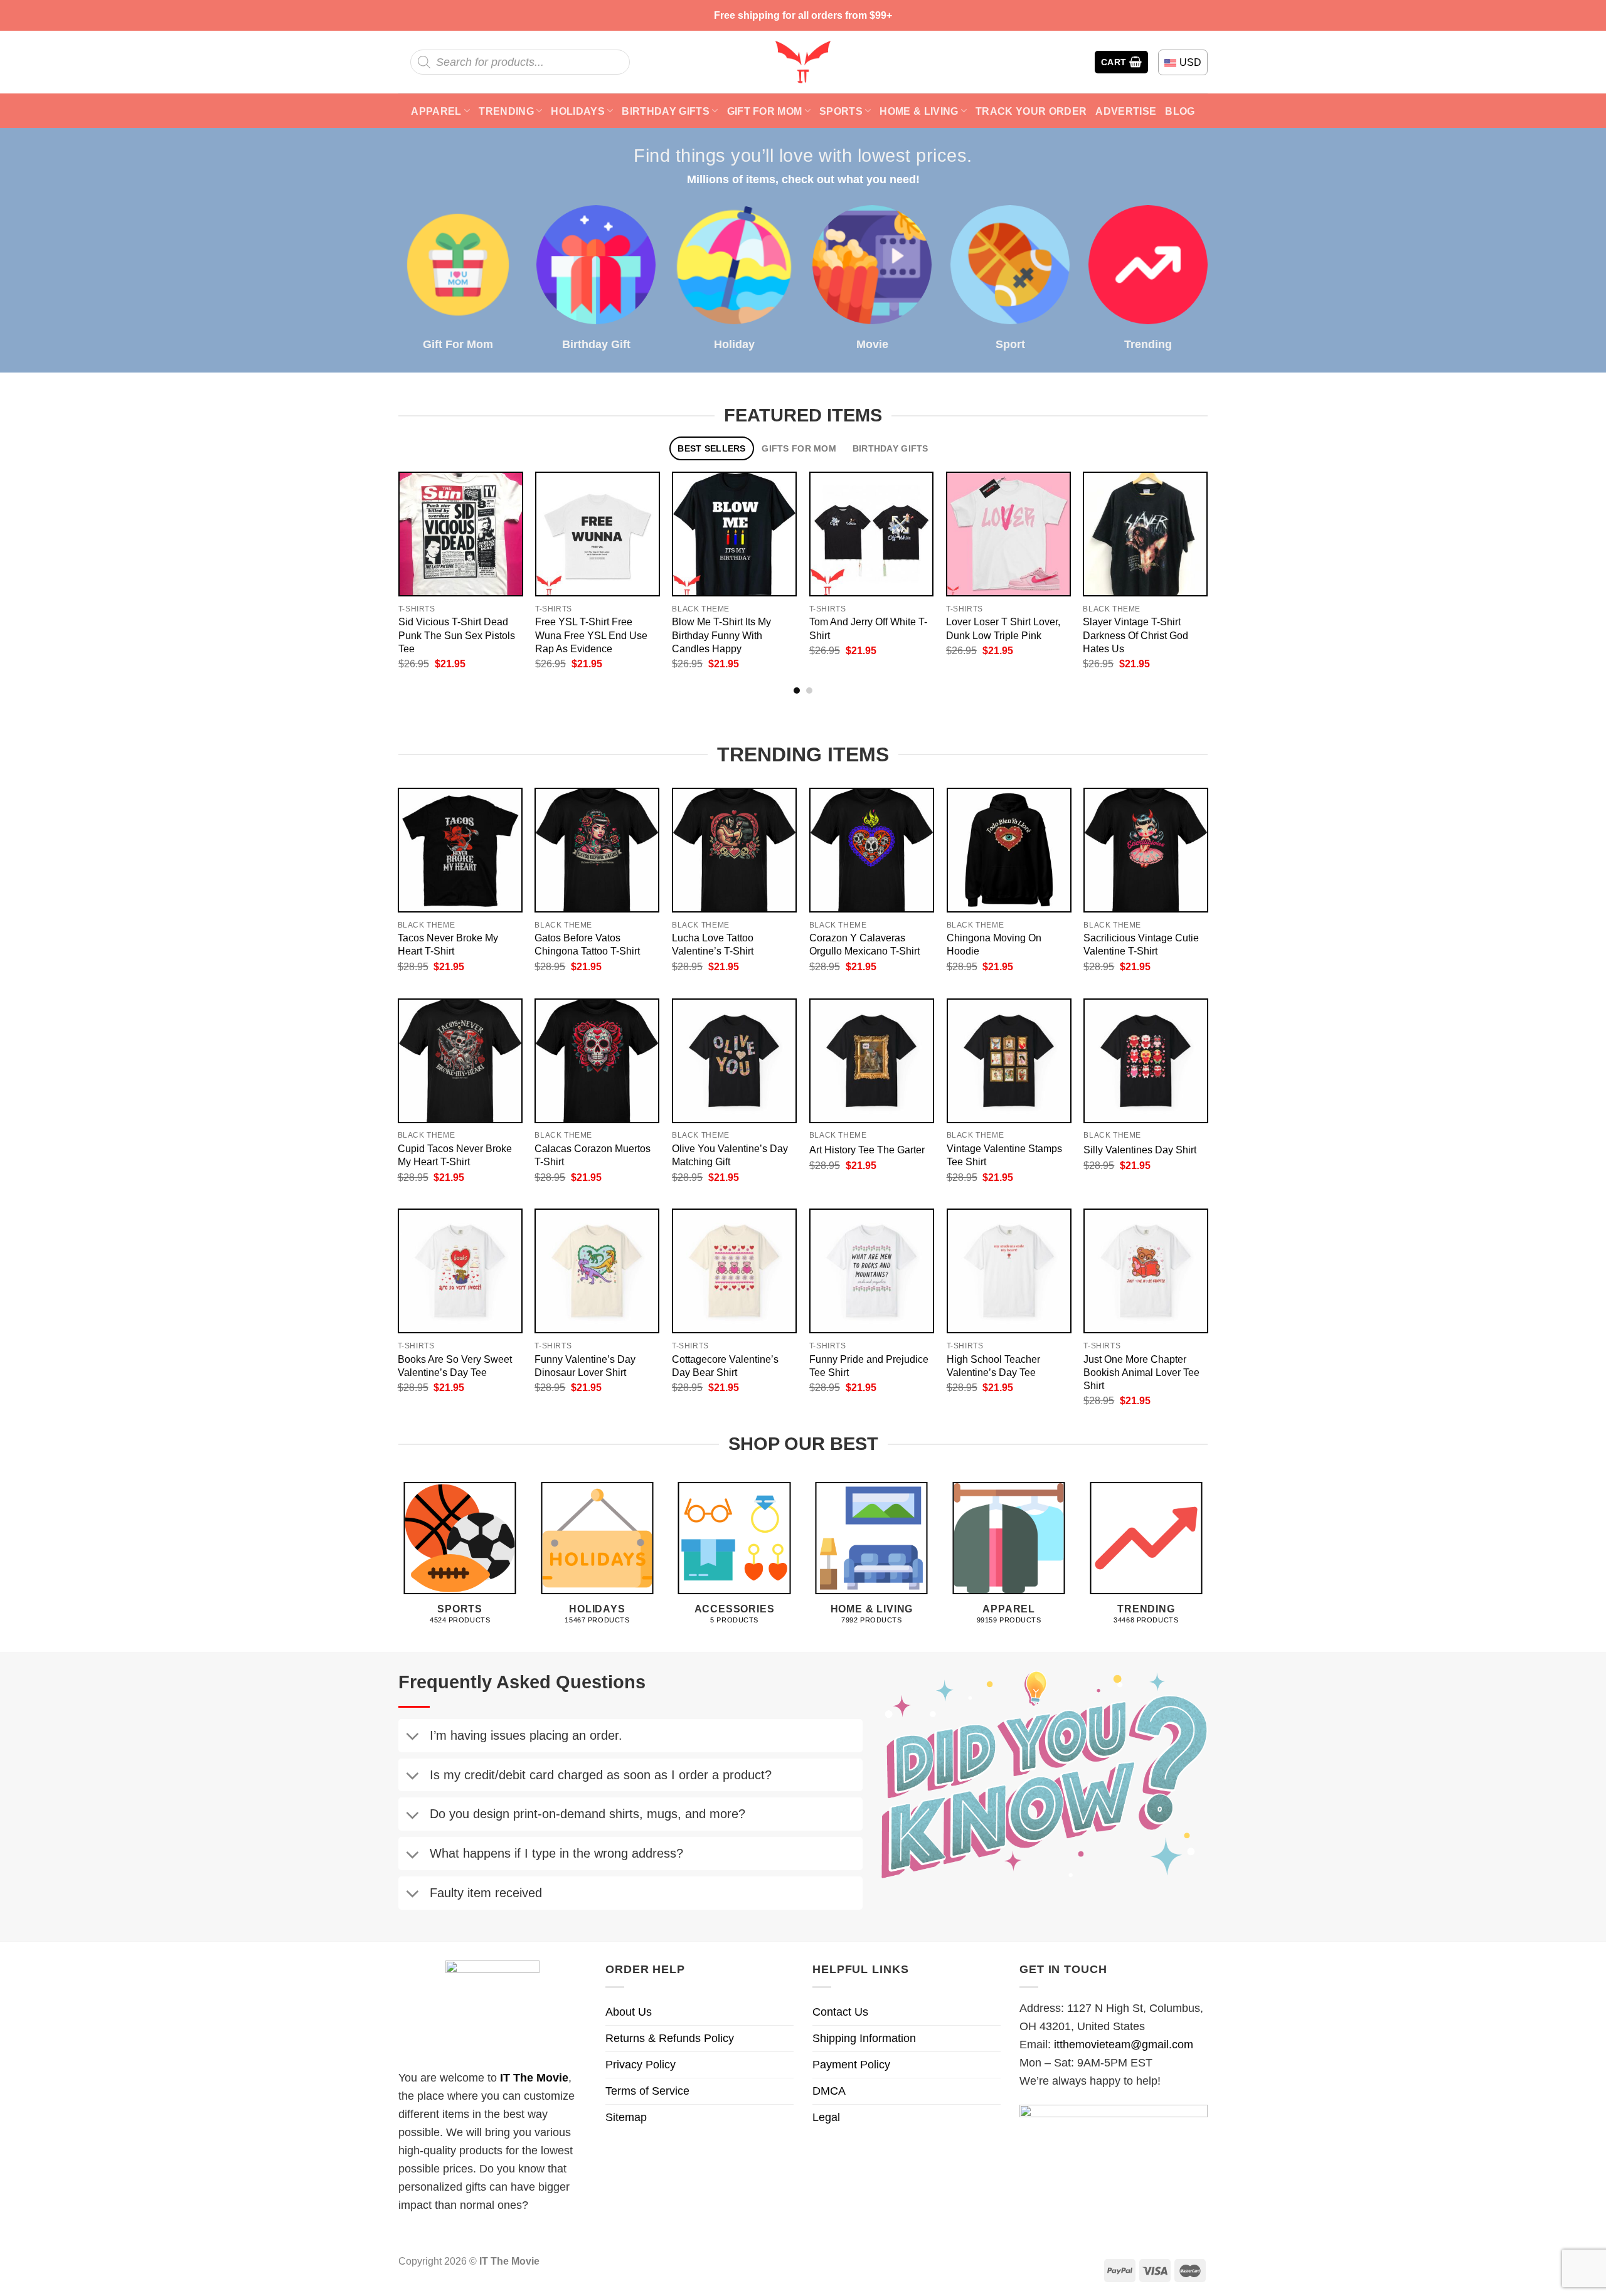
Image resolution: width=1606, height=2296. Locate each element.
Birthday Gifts (666, 111)
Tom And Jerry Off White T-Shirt (868, 628)
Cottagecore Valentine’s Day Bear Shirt (725, 1366)
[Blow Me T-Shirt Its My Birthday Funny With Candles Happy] (734, 534)
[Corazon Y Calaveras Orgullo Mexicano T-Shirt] (872, 850)
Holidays (578, 111)
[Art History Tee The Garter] (872, 1061)
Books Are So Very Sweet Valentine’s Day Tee (455, 1366)
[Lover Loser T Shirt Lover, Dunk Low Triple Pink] (1008, 534)
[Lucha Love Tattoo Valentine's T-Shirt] (734, 850)
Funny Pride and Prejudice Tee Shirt (869, 1366)
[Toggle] (412, 1738)
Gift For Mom (765, 111)
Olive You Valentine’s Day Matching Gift (730, 1155)
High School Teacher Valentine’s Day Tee (993, 1366)
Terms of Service (647, 2091)
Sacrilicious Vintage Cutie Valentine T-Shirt (1141, 944)
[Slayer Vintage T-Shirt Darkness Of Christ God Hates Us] (1145, 534)
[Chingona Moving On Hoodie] (1009, 850)
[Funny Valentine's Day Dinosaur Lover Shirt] (597, 1271)
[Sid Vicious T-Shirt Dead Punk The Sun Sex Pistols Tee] (461, 534)
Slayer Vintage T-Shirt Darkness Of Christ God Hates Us (1135, 635)
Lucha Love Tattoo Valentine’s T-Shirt (713, 944)
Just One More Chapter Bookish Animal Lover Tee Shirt (1141, 1372)
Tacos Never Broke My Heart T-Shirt (448, 944)
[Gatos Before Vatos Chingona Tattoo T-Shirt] (597, 850)
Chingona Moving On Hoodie (994, 944)
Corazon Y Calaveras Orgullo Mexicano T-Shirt (864, 944)
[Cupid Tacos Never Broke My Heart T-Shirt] (460, 1061)
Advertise (1126, 111)
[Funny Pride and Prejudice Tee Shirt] (872, 1271)
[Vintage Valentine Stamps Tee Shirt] (1009, 1061)
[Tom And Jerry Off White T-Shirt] (872, 534)
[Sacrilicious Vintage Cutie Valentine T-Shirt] (1146, 850)
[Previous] (385, 542)
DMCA (829, 2091)
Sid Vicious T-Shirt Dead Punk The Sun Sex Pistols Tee (457, 635)
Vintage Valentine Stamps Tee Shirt (1004, 1155)
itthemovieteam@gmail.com (1124, 2045)
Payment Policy (851, 2065)
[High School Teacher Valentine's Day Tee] (1009, 1271)
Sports (841, 111)
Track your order (1031, 111)
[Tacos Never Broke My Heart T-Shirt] (460, 850)
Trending (506, 111)
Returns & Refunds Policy (670, 2038)
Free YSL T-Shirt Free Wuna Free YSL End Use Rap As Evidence (591, 635)
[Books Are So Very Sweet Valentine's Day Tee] (460, 1271)
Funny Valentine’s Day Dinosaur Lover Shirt (585, 1366)
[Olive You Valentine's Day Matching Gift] (734, 1061)
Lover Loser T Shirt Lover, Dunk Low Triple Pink (1003, 628)
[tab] (711, 449)
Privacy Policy (641, 2065)
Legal (826, 2117)
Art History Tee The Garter (867, 1150)
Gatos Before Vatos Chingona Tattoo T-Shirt (587, 944)
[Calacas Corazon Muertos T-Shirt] (597, 1061)
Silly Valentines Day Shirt (1140, 1150)
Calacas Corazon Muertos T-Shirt (593, 1155)
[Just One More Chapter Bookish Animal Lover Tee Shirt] (1146, 1271)
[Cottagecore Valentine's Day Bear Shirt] (734, 1271)
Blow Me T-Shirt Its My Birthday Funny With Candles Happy (721, 635)
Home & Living (919, 111)
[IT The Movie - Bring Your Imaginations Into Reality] (803, 62)
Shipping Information (864, 2038)
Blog (1180, 111)
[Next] (1221, 542)
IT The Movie (534, 2078)
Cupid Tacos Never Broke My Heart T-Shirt (455, 1155)
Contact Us (840, 2012)
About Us (629, 2012)
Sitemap (626, 2117)
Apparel (436, 111)
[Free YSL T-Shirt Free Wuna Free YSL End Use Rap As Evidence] (598, 534)
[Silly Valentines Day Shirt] (1146, 1061)
